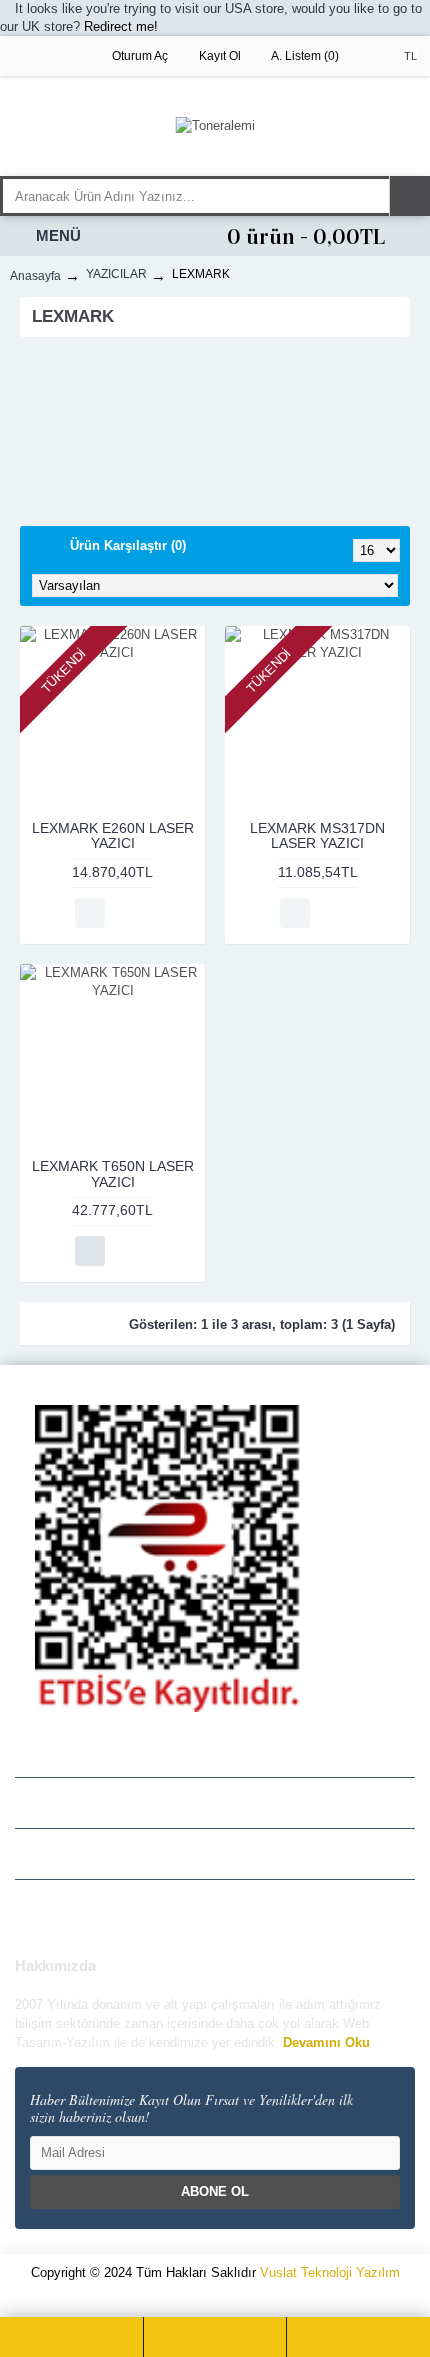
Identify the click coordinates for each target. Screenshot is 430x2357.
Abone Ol (215, 2191)
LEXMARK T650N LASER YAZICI (113, 1173)
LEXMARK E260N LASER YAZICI (113, 835)
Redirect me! (121, 26)
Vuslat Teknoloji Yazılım (330, 2272)
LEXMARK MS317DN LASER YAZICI (317, 835)
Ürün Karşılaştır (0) (128, 545)
